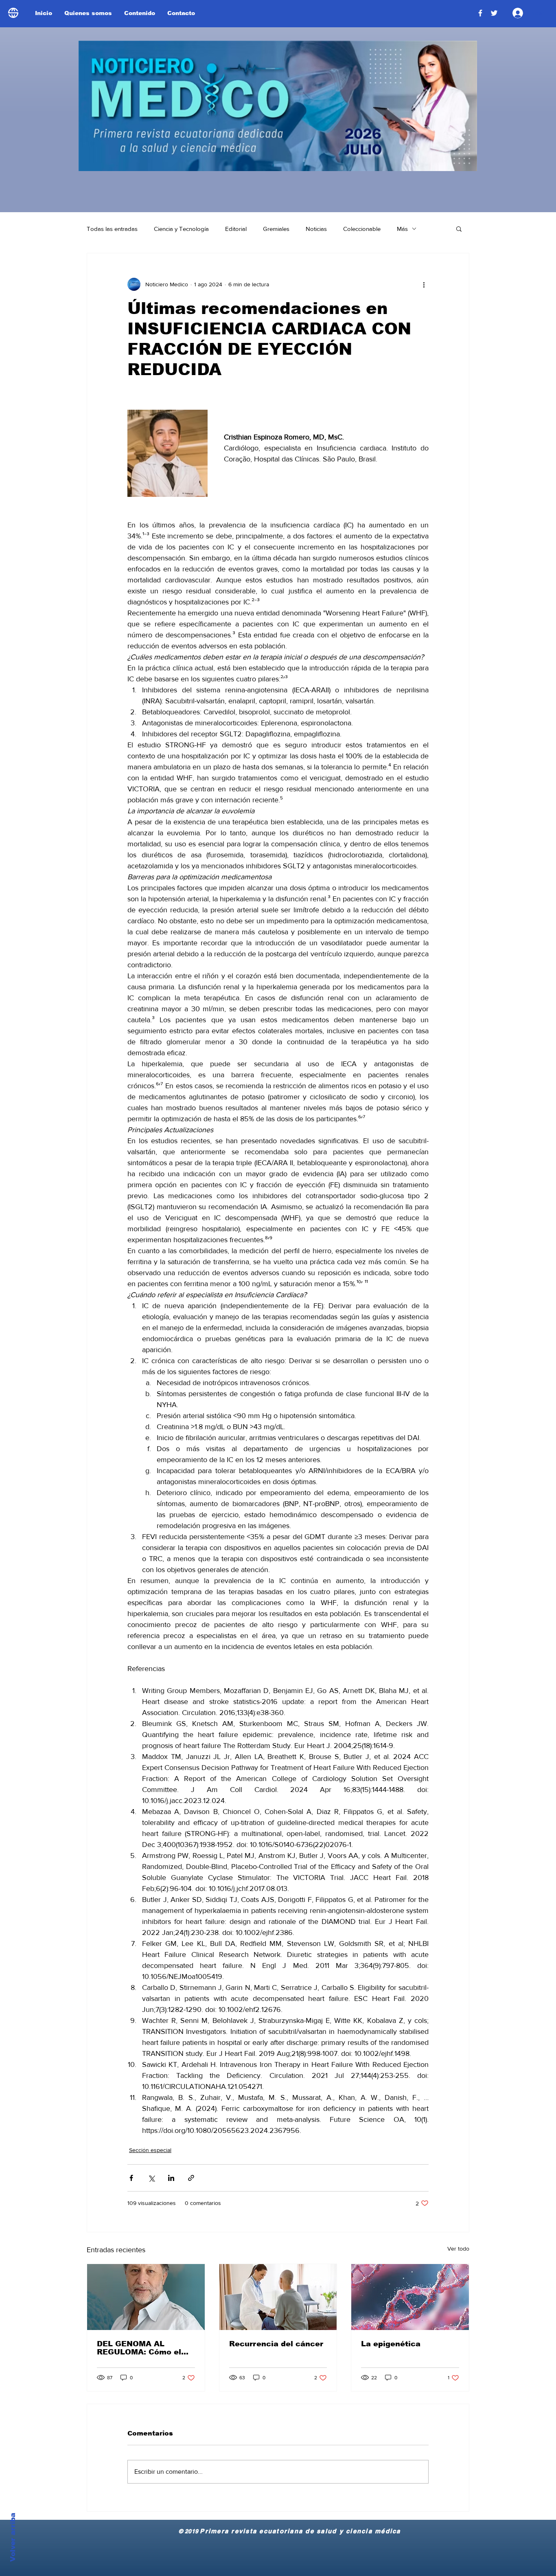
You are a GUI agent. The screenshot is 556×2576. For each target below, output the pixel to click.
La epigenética (391, 2344)
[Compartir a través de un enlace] (191, 2178)
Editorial (236, 229)
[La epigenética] (410, 2297)
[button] (459, 228)
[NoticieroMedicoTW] (494, 13)
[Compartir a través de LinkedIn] (171, 2178)
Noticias (316, 229)
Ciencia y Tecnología (181, 229)
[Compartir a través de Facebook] (131, 2178)
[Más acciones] (424, 284)
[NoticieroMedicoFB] (480, 13)
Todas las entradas (112, 229)
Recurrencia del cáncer (276, 2344)
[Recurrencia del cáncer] (278, 2297)
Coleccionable (362, 229)
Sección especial (150, 2150)
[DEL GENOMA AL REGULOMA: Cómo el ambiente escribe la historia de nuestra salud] (146, 2297)
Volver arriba (13, 2537)
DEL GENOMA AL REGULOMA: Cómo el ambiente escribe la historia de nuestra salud (139, 2348)
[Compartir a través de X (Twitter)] (151, 2178)
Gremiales (276, 229)
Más (402, 229)
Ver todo (458, 2249)
